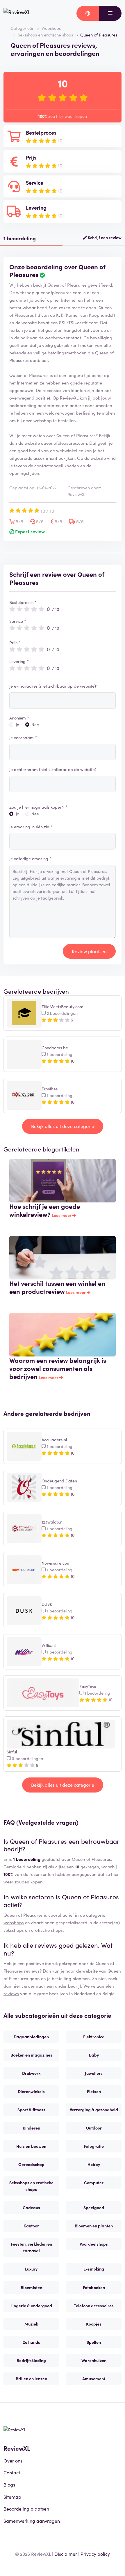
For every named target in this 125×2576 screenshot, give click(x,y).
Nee (35, 724)
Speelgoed (94, 2207)
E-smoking (94, 2269)
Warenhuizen (94, 2360)
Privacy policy (95, 2554)
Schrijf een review (104, 237)
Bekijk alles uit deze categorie (63, 1126)
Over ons (13, 2460)
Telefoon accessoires (94, 2306)
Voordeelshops (94, 2244)
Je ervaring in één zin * (31, 827)
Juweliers (94, 2073)
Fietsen (94, 2091)
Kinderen (31, 2128)
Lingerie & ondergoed (31, 2306)
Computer (94, 2183)
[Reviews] (17, 13)
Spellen (94, 2342)
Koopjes (94, 2324)
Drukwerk (31, 2073)
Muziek (31, 2324)
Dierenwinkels (31, 2091)
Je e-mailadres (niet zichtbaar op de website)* (54, 686)
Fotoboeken (94, 2287)
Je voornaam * (23, 737)
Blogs (9, 2485)
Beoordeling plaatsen (26, 2509)
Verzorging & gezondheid (94, 2110)
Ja (18, 724)
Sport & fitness (31, 2110)
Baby (94, 2055)
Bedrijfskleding (31, 2360)
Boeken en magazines (31, 2055)
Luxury (31, 2269)
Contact (12, 2472)
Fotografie (94, 2146)
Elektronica (94, 2037)
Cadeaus (31, 2207)
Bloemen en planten (94, 2226)
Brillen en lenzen (31, 2379)
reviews (11, 1993)
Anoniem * (19, 718)
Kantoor (31, 2226)
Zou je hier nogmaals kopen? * (38, 807)
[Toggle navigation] (110, 13)
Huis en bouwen (31, 2146)
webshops (14, 1922)
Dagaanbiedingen (31, 2037)
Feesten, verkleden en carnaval (31, 2247)
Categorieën (22, 28)
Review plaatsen (89, 951)
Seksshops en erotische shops (45, 35)
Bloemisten (31, 2287)
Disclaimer (66, 2554)
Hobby (94, 2164)
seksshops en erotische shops (33, 1930)
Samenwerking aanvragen (32, 2521)
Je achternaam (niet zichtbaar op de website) (53, 769)
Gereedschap (31, 2164)
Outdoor (94, 2128)
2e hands (31, 2342)
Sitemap (12, 2497)
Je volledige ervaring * (30, 858)
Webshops (51, 28)
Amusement (94, 2379)
